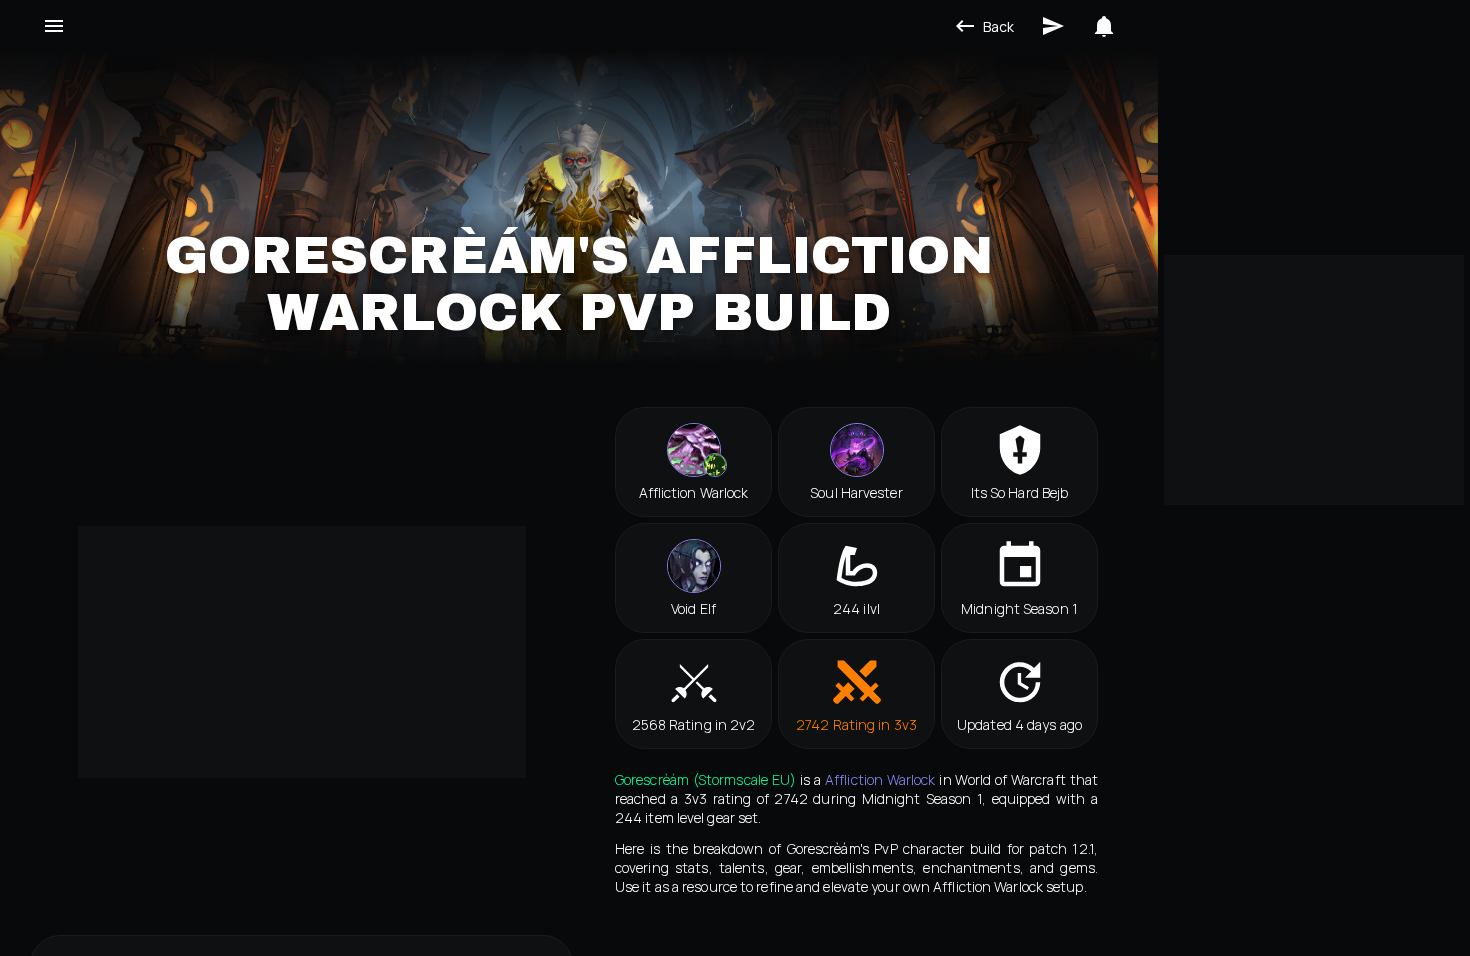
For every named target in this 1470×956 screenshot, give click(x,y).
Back (998, 26)
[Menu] (54, 26)
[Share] (1053, 26)
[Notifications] (1104, 26)
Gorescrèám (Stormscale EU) (705, 779)
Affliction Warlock (880, 779)
